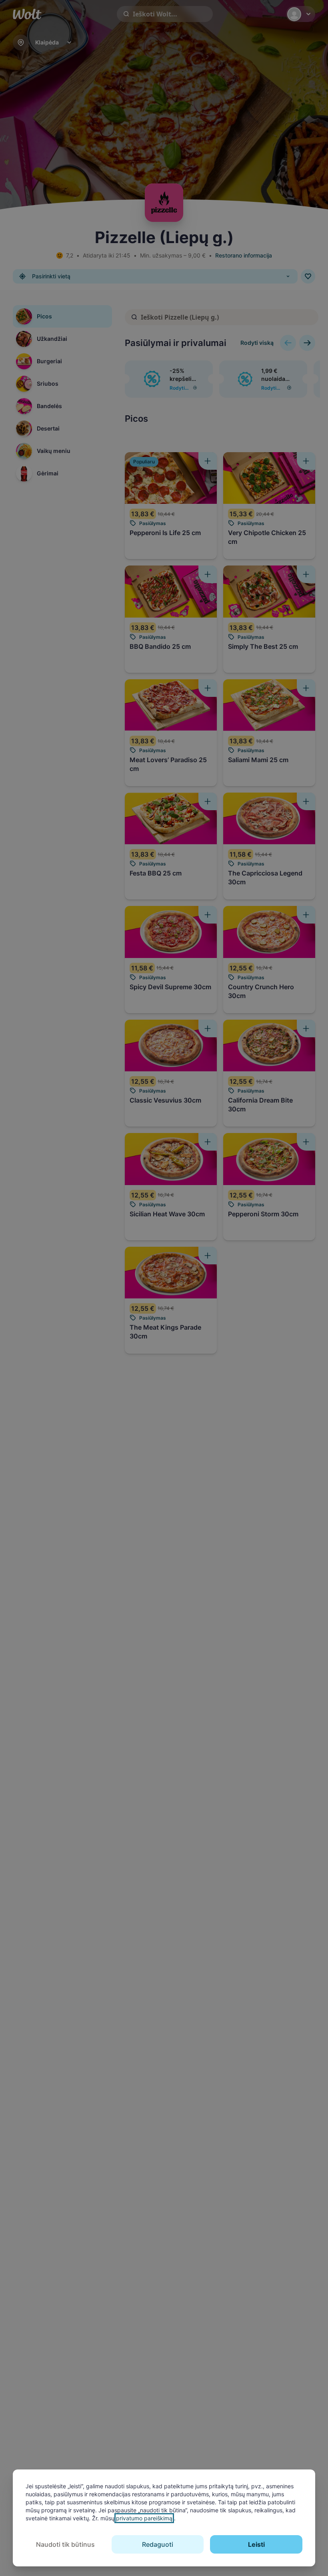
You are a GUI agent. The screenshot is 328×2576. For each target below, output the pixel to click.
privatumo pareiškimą (144, 2518)
